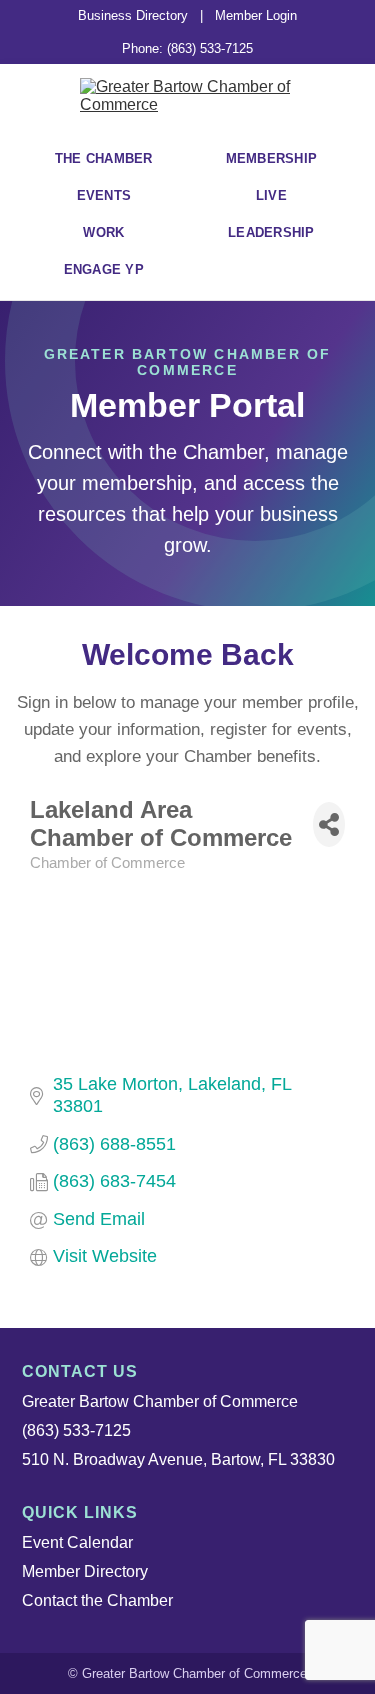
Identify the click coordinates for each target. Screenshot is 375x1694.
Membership (272, 158)
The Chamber (104, 158)
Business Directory (133, 15)
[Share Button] (329, 824)
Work (103, 232)
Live (271, 195)
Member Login (256, 15)
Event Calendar (77, 1542)
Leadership (271, 232)
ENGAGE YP (104, 269)
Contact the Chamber (97, 1600)
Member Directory (85, 1571)
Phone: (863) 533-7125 (187, 48)
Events (104, 195)
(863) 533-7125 (76, 1430)
